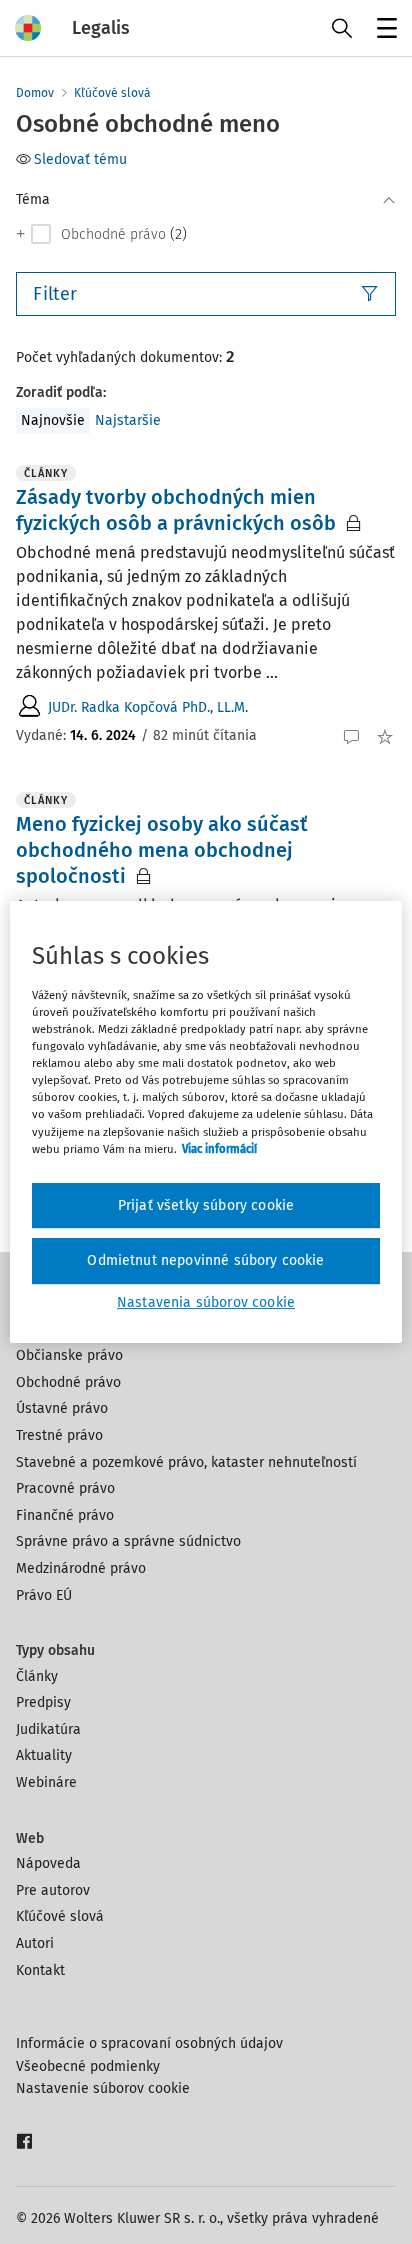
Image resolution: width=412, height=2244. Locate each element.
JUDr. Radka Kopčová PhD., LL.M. (148, 707)
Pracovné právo (65, 1488)
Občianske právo (69, 1355)
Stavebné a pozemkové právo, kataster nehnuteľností (186, 1462)
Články (37, 1676)
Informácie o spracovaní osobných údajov (149, 2043)
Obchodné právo (68, 1382)
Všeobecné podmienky (88, 2066)
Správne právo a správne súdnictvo (128, 1541)
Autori (35, 1943)
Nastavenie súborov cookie (103, 2088)
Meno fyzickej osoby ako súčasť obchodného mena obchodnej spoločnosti (162, 850)
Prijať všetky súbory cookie (206, 1205)
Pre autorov (53, 1890)
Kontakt (40, 1970)
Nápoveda (48, 1863)
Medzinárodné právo (81, 1568)
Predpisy (43, 1702)
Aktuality (44, 1755)
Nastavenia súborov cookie (206, 1302)
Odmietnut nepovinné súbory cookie (205, 1260)
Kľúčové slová (112, 93)
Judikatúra (48, 1729)
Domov (35, 93)
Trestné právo (59, 1435)
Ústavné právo (62, 1408)
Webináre (46, 1782)
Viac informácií (219, 1149)
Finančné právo (65, 1515)
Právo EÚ (44, 1595)
